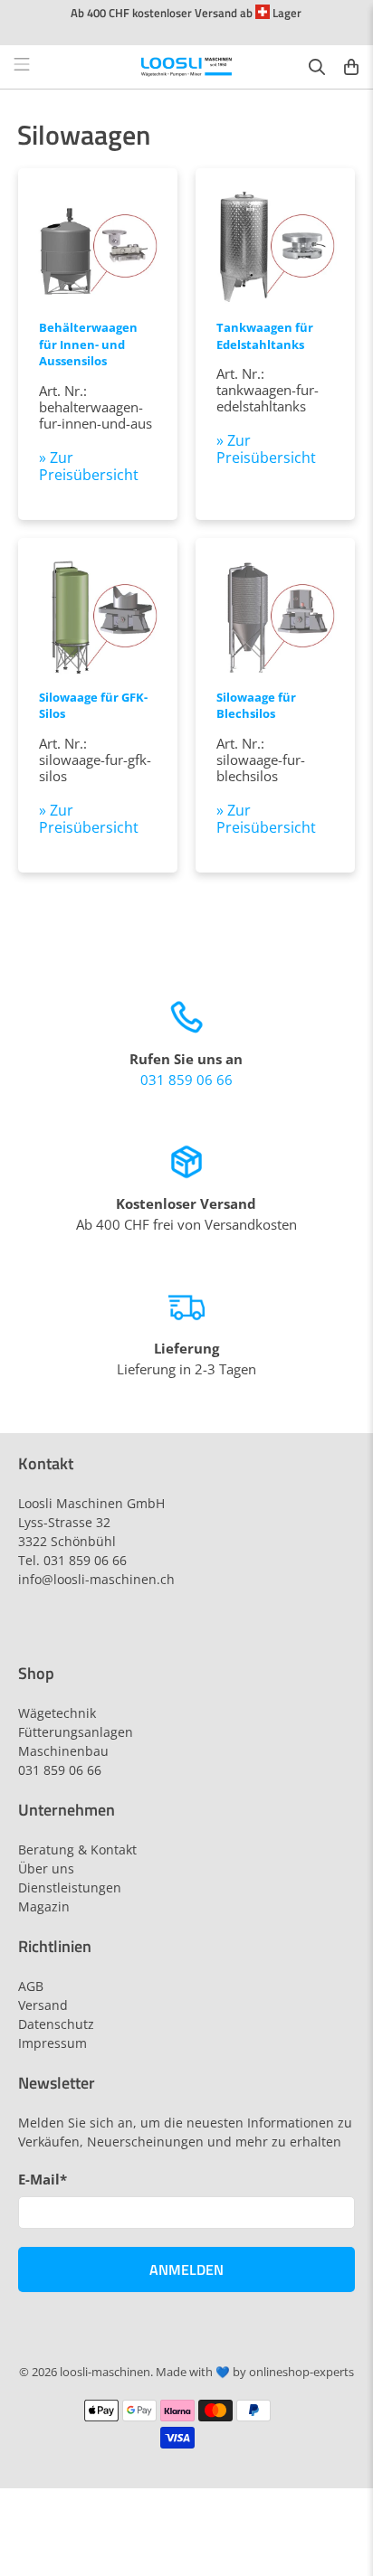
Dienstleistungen (70, 1887)
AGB (31, 1986)
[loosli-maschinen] (186, 67)
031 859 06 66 (186, 1080)
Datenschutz (56, 2024)
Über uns (46, 1868)
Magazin (44, 1906)
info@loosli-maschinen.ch (96, 1579)
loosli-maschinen (105, 2372)
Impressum (53, 2043)
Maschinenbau (63, 1751)
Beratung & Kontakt (77, 1849)
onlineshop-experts (301, 2372)
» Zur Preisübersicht (89, 466)
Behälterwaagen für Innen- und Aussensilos (88, 344)
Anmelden (186, 2269)
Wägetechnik (57, 1713)
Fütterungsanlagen (76, 1732)
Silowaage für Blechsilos (256, 706)
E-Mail (43, 2179)
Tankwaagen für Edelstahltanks (265, 336)
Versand (43, 2005)
